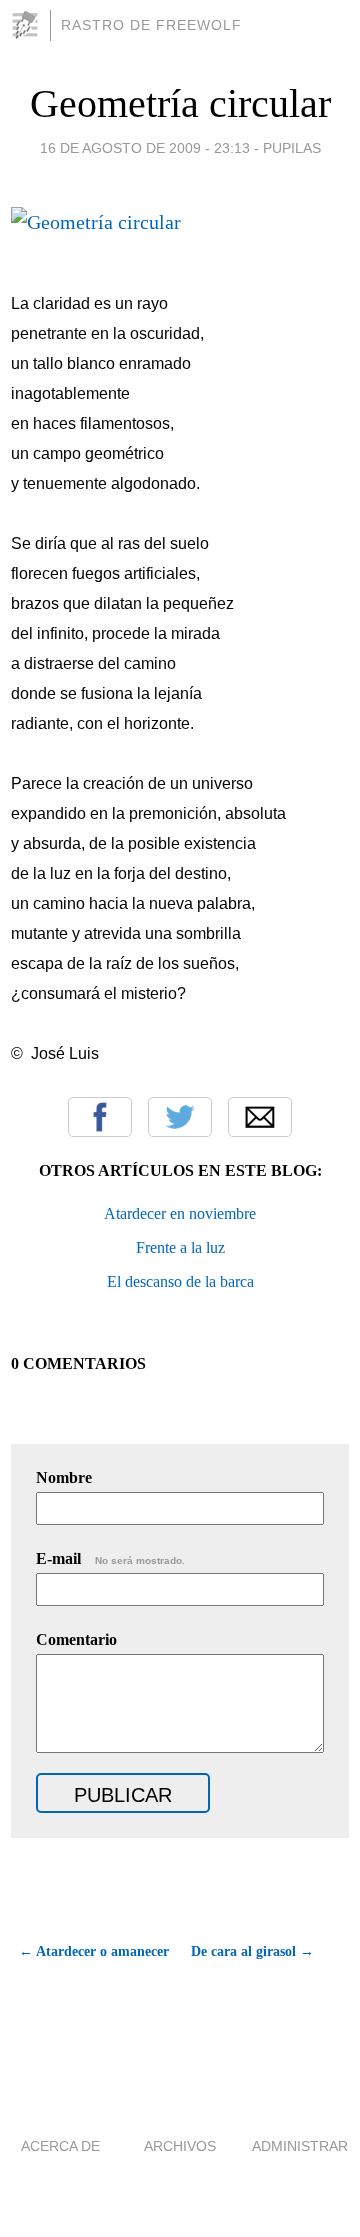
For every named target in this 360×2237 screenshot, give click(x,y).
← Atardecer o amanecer (94, 1951)
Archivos (180, 2146)
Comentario (76, 1639)
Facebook (100, 1117)
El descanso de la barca (180, 1281)
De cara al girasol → (252, 1951)
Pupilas (292, 148)
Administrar (300, 2146)
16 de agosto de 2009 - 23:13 (145, 148)
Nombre (64, 1477)
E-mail (110, 1558)
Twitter (180, 1117)
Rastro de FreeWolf (151, 25)
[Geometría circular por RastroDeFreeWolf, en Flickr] (96, 222)
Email (260, 1117)
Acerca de (60, 2146)
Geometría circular (180, 103)
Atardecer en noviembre (180, 1213)
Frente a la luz (180, 1247)
